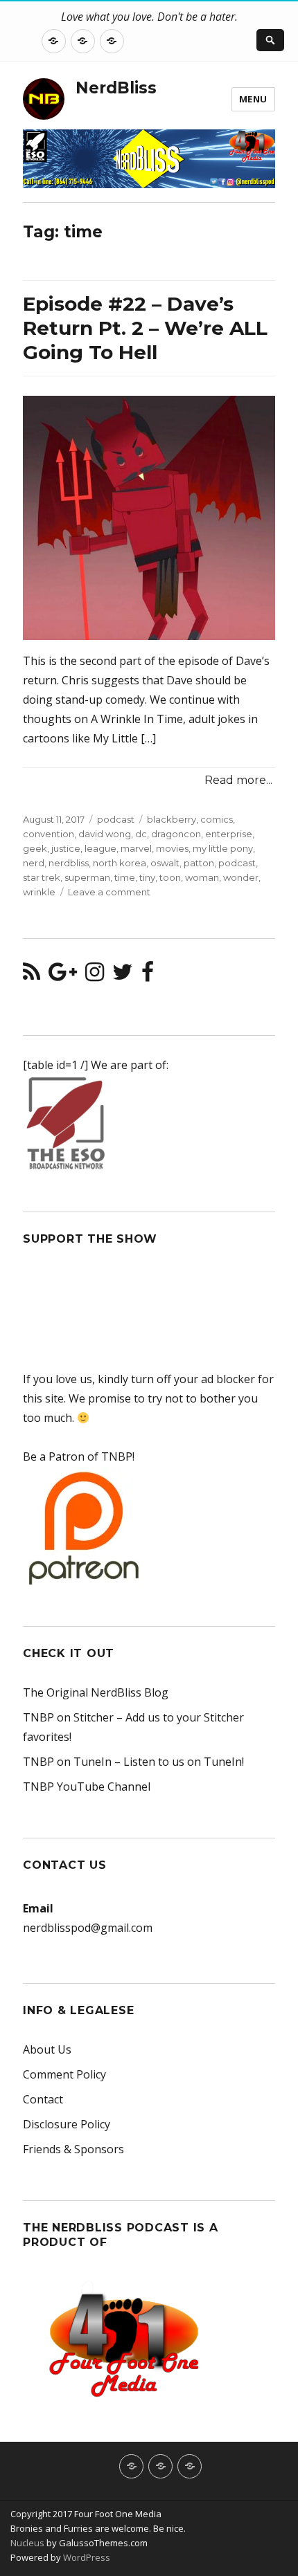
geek (35, 848)
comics (217, 819)
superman (87, 877)
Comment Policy (64, 2074)
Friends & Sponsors (73, 2149)
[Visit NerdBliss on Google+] (63, 976)
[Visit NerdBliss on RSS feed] (32, 976)
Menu (253, 99)
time (125, 877)
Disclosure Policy (67, 2124)
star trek (42, 877)
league (100, 848)
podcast (116, 819)
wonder (241, 877)
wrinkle (39, 892)
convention (49, 834)
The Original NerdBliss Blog (96, 1692)
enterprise (229, 834)
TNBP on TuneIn (67, 1762)
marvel (136, 848)
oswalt (165, 863)
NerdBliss (116, 88)
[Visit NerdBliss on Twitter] (123, 976)
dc (141, 834)
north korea (120, 863)
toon (170, 877)
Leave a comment (109, 892)
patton (199, 863)
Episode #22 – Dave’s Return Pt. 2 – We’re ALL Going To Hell (145, 328)
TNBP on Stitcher (68, 1717)
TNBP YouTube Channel (87, 1787)
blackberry (172, 819)
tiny (147, 877)
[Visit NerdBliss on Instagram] (95, 976)
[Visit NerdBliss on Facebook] (148, 976)
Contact (43, 2099)
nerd (34, 863)
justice (66, 848)
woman (202, 877)
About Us (47, 2049)
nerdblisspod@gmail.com (88, 1928)
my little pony (223, 848)
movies (172, 848)
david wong (105, 834)
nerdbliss (69, 863)
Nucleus (27, 2543)
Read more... (238, 780)
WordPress (86, 2557)
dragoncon (176, 834)
